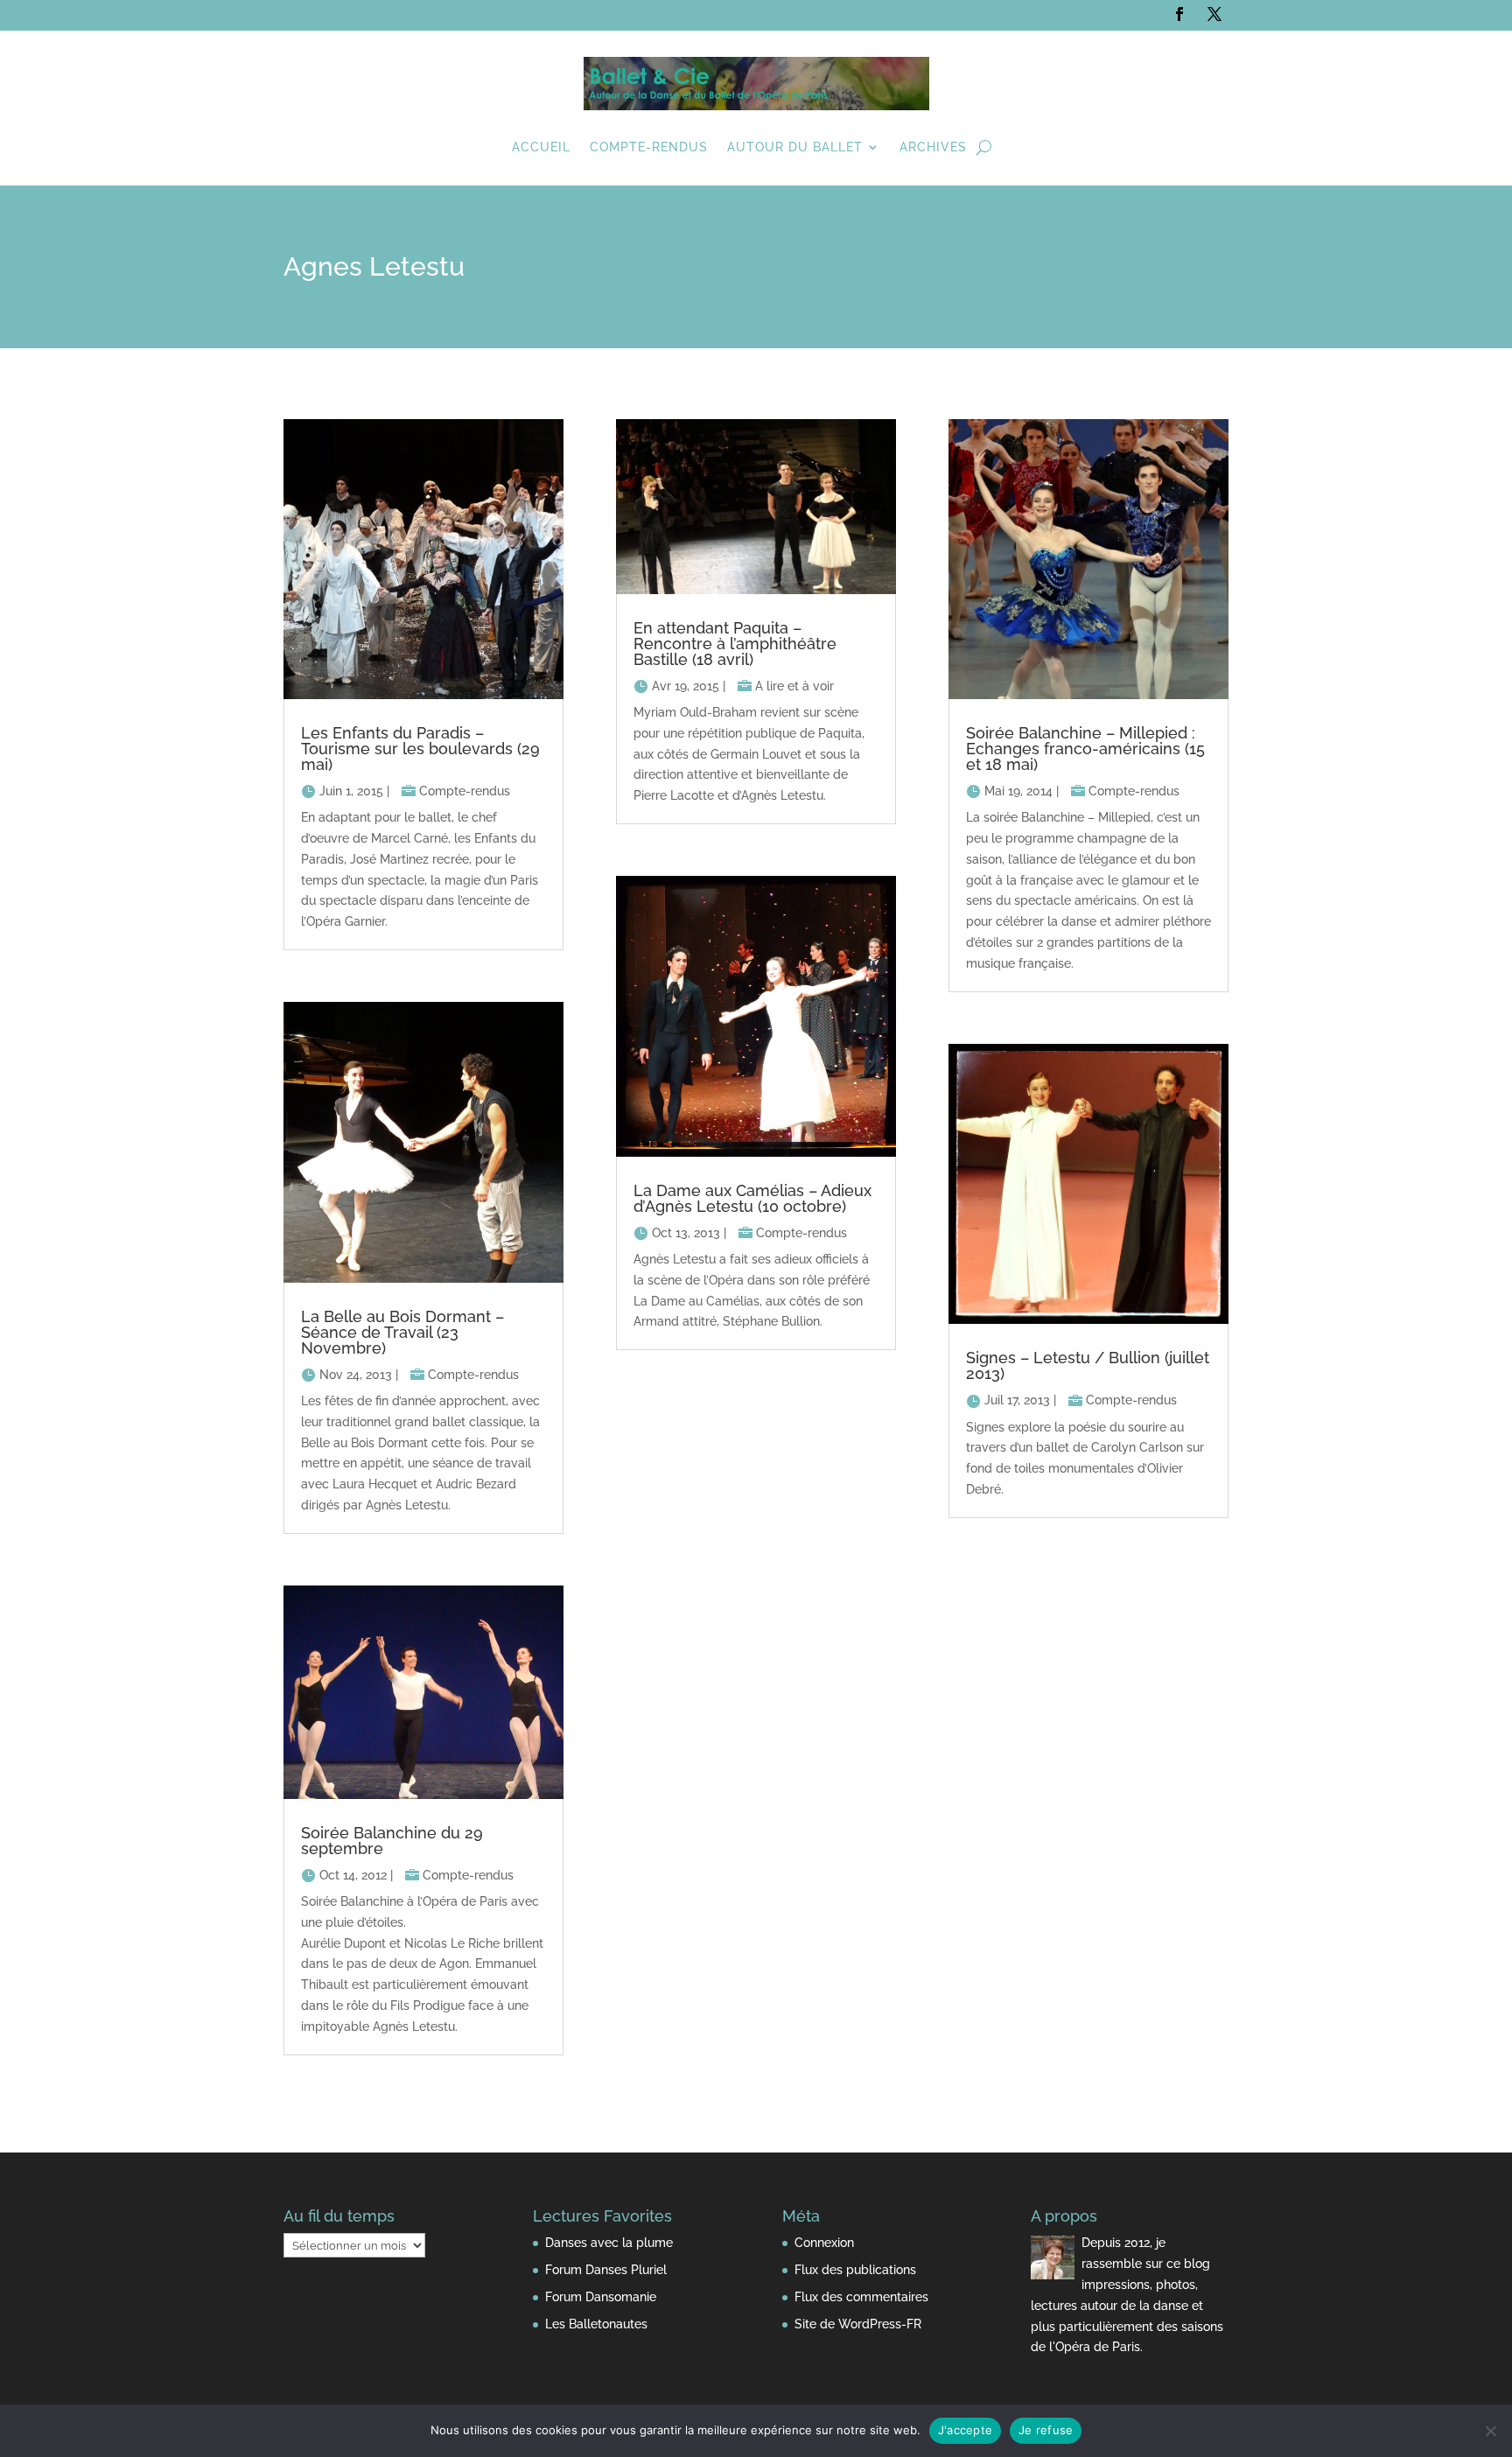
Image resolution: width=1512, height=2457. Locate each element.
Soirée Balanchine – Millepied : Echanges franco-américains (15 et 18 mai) (1085, 749)
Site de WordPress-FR (858, 2324)
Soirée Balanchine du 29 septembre (392, 1841)
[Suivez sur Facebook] (1179, 14)
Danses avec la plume (609, 2243)
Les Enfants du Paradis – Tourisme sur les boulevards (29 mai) (420, 749)
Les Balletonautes (596, 2324)
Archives (933, 147)
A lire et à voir (794, 686)
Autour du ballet (795, 147)
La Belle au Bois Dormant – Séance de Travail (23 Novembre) (402, 1332)
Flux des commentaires (861, 2297)
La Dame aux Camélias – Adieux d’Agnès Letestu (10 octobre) (752, 1198)
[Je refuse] (1490, 2431)
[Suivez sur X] (1214, 14)
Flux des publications (855, 2270)
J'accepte (965, 2430)
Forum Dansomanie (601, 2297)
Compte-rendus (649, 147)
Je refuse (1046, 2430)
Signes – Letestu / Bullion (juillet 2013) (1088, 1365)
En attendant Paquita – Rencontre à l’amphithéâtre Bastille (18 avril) (735, 644)
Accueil (541, 147)
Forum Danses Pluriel (606, 2270)
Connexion (824, 2243)
